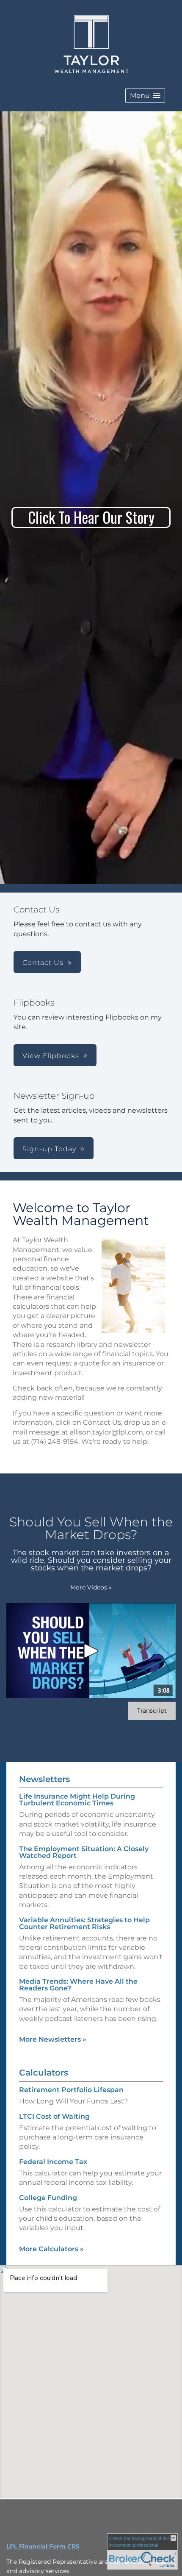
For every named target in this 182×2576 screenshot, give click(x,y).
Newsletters (44, 1779)
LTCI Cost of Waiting (54, 2116)
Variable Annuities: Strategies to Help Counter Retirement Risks (84, 1923)
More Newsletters (53, 2039)
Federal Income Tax (53, 2162)
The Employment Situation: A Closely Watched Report (84, 1852)
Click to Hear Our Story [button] (91, 517)
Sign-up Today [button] (49, 1149)
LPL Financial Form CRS (43, 2546)
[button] (145, 95)
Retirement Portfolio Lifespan (71, 2090)
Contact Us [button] (43, 963)
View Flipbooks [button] (51, 1056)
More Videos (91, 1587)
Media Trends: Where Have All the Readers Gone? (78, 1985)
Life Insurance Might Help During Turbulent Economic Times (77, 1800)
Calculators (44, 2073)
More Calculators (51, 2249)
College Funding (48, 2198)
